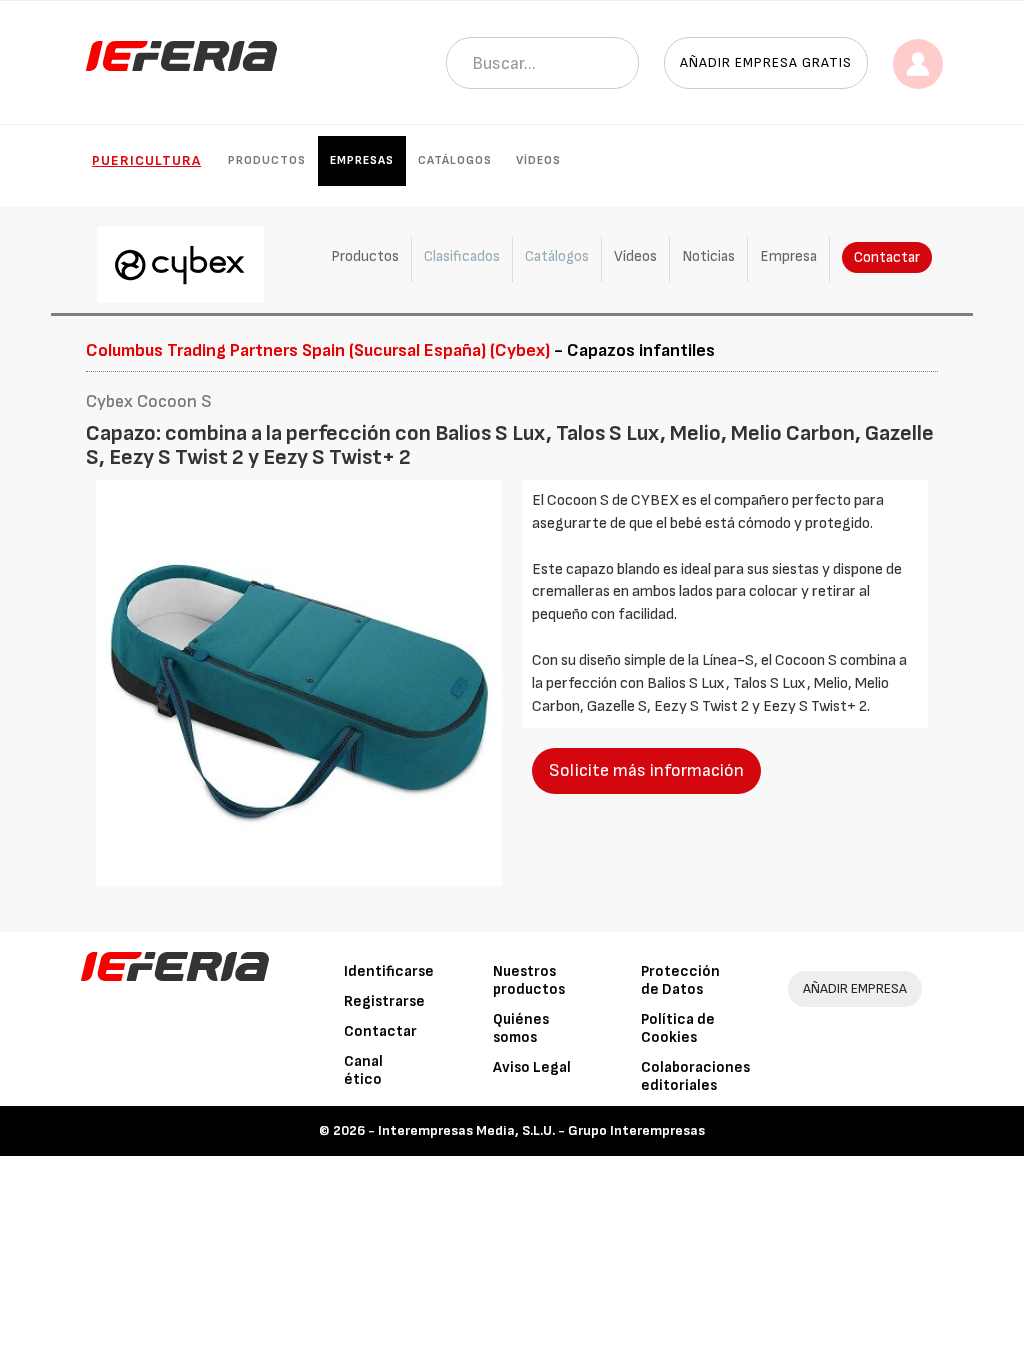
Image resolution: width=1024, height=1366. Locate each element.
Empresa (788, 256)
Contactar (887, 257)
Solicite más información (646, 770)
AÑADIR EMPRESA (855, 988)
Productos (267, 160)
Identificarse (389, 971)
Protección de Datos (680, 980)
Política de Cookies (678, 1028)
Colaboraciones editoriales (695, 1076)
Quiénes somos (521, 1028)
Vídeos (538, 160)
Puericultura (146, 160)
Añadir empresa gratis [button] (766, 62)
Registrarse (384, 1001)
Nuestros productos (529, 980)
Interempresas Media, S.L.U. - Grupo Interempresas (541, 1130)
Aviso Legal (532, 1067)
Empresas (362, 160)
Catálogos (455, 160)
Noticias (708, 256)
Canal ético (363, 1070)
